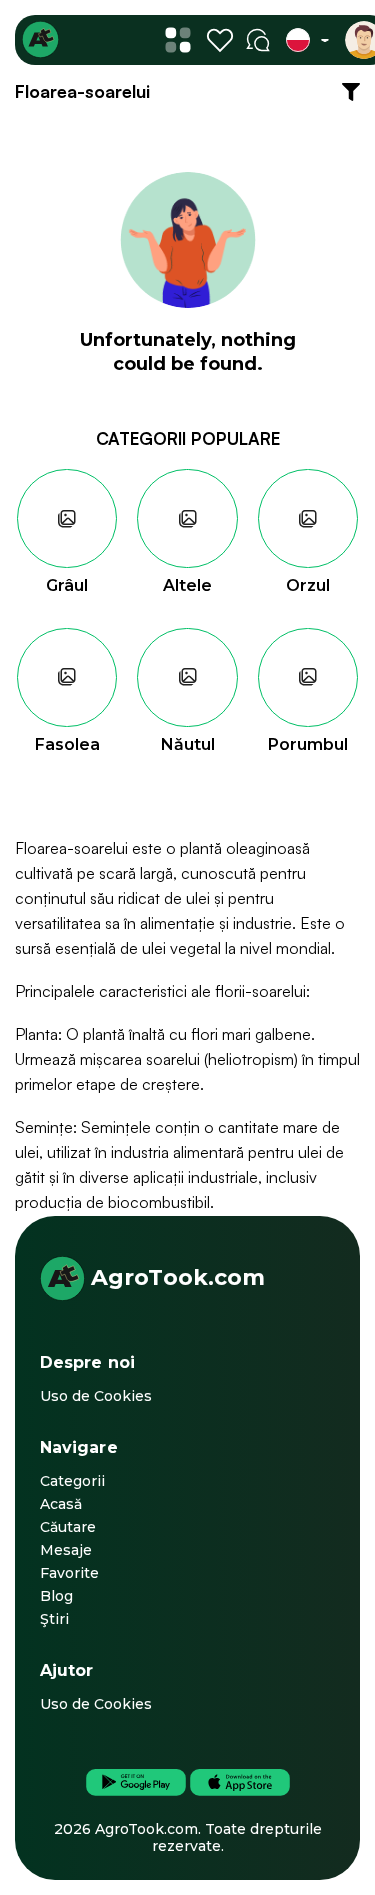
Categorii (72, 1481)
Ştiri (54, 1619)
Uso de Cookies (96, 1396)
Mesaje (66, 1550)
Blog (56, 1596)
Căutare (68, 1527)
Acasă (61, 1504)
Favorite (69, 1573)
